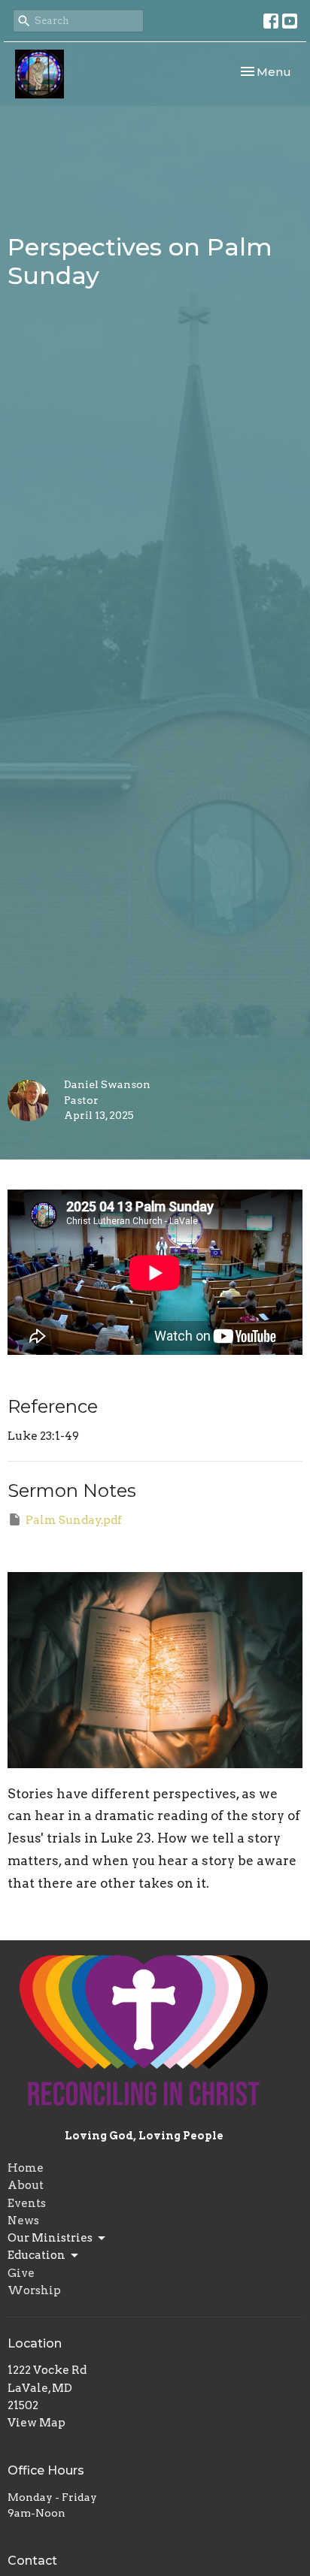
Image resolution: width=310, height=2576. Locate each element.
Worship (34, 2290)
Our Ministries (50, 2238)
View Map (36, 2423)
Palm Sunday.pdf (74, 1520)
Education (36, 2255)
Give (21, 2273)
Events (27, 2203)
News (23, 2221)
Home (26, 2168)
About (26, 2185)
